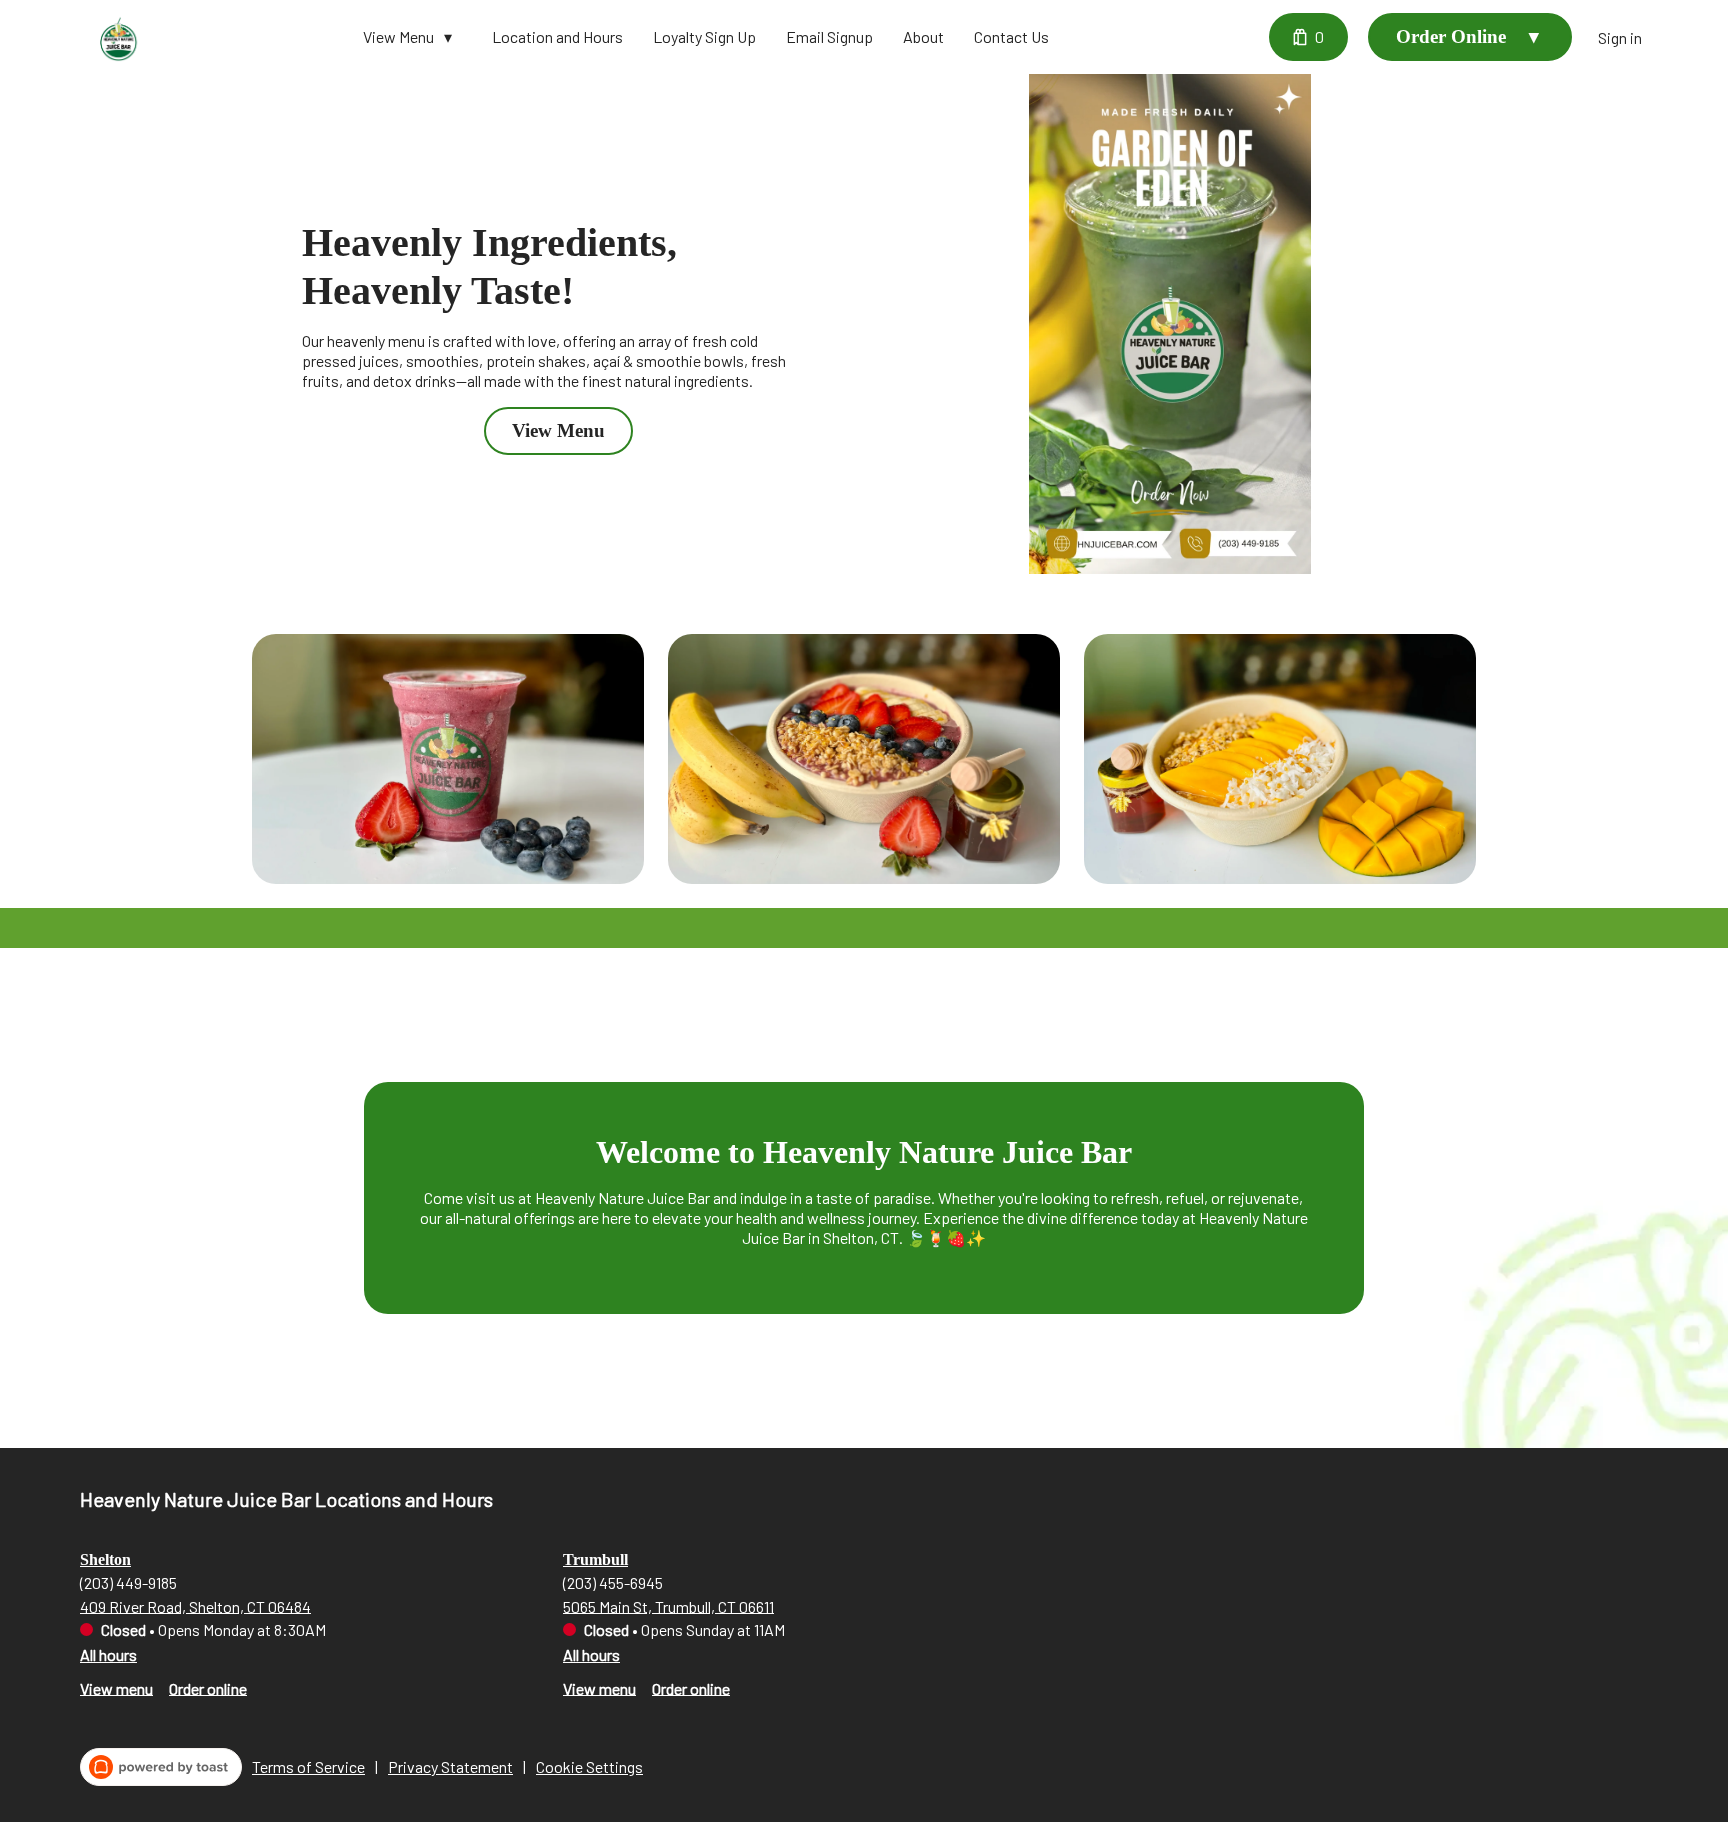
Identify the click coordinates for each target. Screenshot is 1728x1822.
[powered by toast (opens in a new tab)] (161, 1767)
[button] (412, 37)
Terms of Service (308, 1766)
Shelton (105, 1559)
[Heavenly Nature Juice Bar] (120, 37)
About (923, 36)
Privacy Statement (450, 1766)
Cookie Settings (589, 1766)
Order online (208, 1687)
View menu (116, 1687)
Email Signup (829, 36)
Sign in (1620, 37)
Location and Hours (557, 36)
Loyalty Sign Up (704, 36)
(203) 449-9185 (128, 1581)
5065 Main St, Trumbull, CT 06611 (668, 1605)
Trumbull (595, 1559)
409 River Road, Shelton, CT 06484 (195, 1605)
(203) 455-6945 (613, 1581)
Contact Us (1011, 36)
